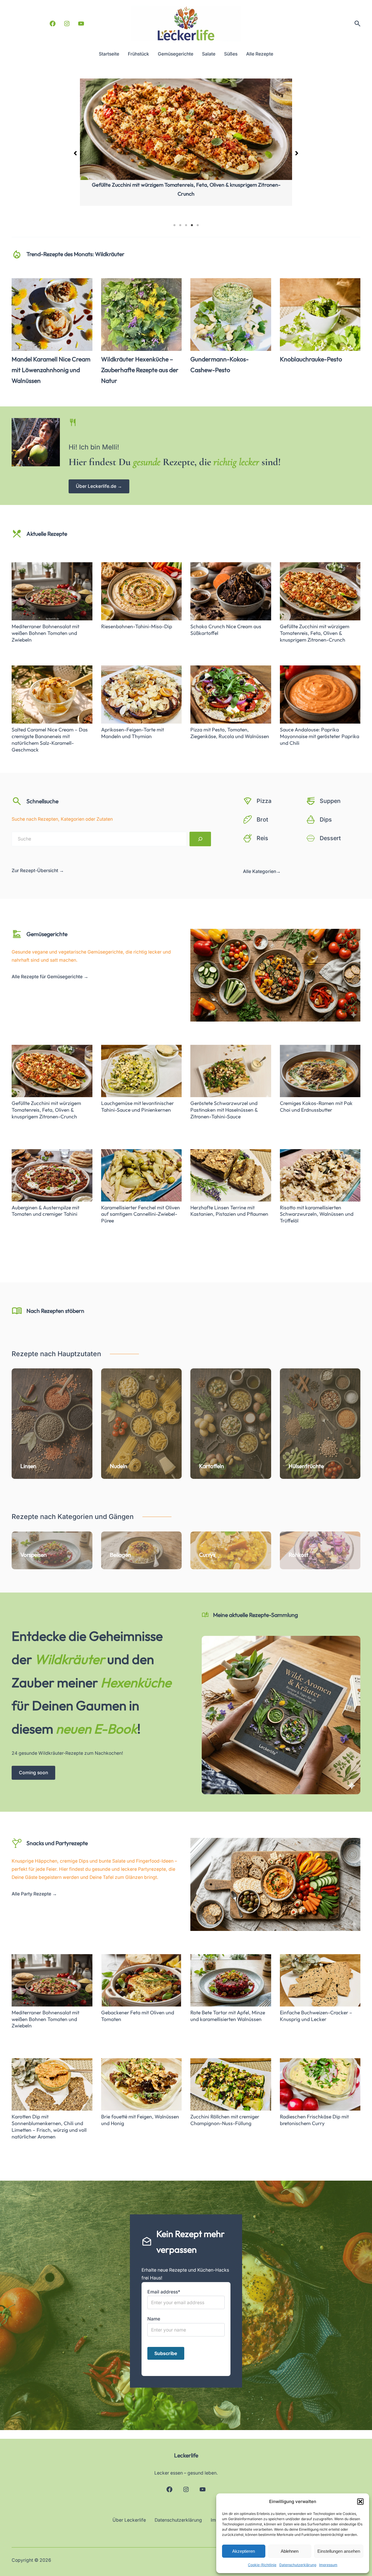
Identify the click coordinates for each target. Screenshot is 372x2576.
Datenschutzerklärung (298, 2565)
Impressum (328, 2565)
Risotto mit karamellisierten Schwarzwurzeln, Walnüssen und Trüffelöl (317, 1214)
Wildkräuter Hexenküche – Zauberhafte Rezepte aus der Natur (140, 370)
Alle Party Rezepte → (34, 1894)
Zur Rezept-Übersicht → (38, 871)
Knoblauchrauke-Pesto (311, 359)
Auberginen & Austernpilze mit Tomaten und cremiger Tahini (45, 1211)
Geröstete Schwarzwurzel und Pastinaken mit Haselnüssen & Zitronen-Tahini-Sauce (224, 1110)
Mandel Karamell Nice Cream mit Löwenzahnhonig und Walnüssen (51, 370)
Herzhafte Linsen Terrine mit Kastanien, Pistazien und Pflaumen (229, 1211)
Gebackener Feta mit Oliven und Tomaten (138, 2016)
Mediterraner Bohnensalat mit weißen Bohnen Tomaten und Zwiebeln (186, 185)
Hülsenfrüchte (306, 1466)
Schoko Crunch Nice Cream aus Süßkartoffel (226, 630)
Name (154, 2319)
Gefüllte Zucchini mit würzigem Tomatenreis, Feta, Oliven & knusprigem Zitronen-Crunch (315, 633)
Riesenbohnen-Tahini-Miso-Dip (137, 626)
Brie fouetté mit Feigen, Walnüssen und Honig (140, 2120)
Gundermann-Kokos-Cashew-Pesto (220, 365)
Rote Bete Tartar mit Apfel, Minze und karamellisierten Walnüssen (228, 2016)
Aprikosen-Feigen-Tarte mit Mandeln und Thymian (133, 733)
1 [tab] (174, 225)
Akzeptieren (244, 2551)
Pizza (264, 801)
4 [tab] (192, 225)
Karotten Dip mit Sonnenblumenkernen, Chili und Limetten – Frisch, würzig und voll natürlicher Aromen (49, 2127)
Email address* (164, 2292)
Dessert (330, 838)
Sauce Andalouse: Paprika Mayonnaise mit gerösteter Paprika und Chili (320, 736)
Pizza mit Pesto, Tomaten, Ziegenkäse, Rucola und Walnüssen (230, 733)
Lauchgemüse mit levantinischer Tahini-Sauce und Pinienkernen (137, 1107)
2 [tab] (180, 225)
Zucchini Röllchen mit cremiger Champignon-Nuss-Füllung (225, 2120)
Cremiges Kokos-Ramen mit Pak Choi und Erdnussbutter (316, 1107)
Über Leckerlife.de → (99, 486)
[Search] (200, 839)
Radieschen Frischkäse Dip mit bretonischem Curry (314, 2120)
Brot (262, 820)
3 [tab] (186, 225)
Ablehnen (290, 2551)
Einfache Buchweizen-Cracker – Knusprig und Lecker (316, 2016)
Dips (326, 820)
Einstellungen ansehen (339, 2551)
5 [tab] (198, 225)
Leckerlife (186, 2455)
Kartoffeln (212, 1466)
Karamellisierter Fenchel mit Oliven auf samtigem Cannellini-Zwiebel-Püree (141, 1214)
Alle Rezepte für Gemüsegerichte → (50, 977)
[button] (360, 2502)
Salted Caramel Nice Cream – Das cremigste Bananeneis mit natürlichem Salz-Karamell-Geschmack (50, 740)
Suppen (330, 801)
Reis (262, 838)
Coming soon (33, 1773)
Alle (248, 871)
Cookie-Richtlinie (262, 2565)
